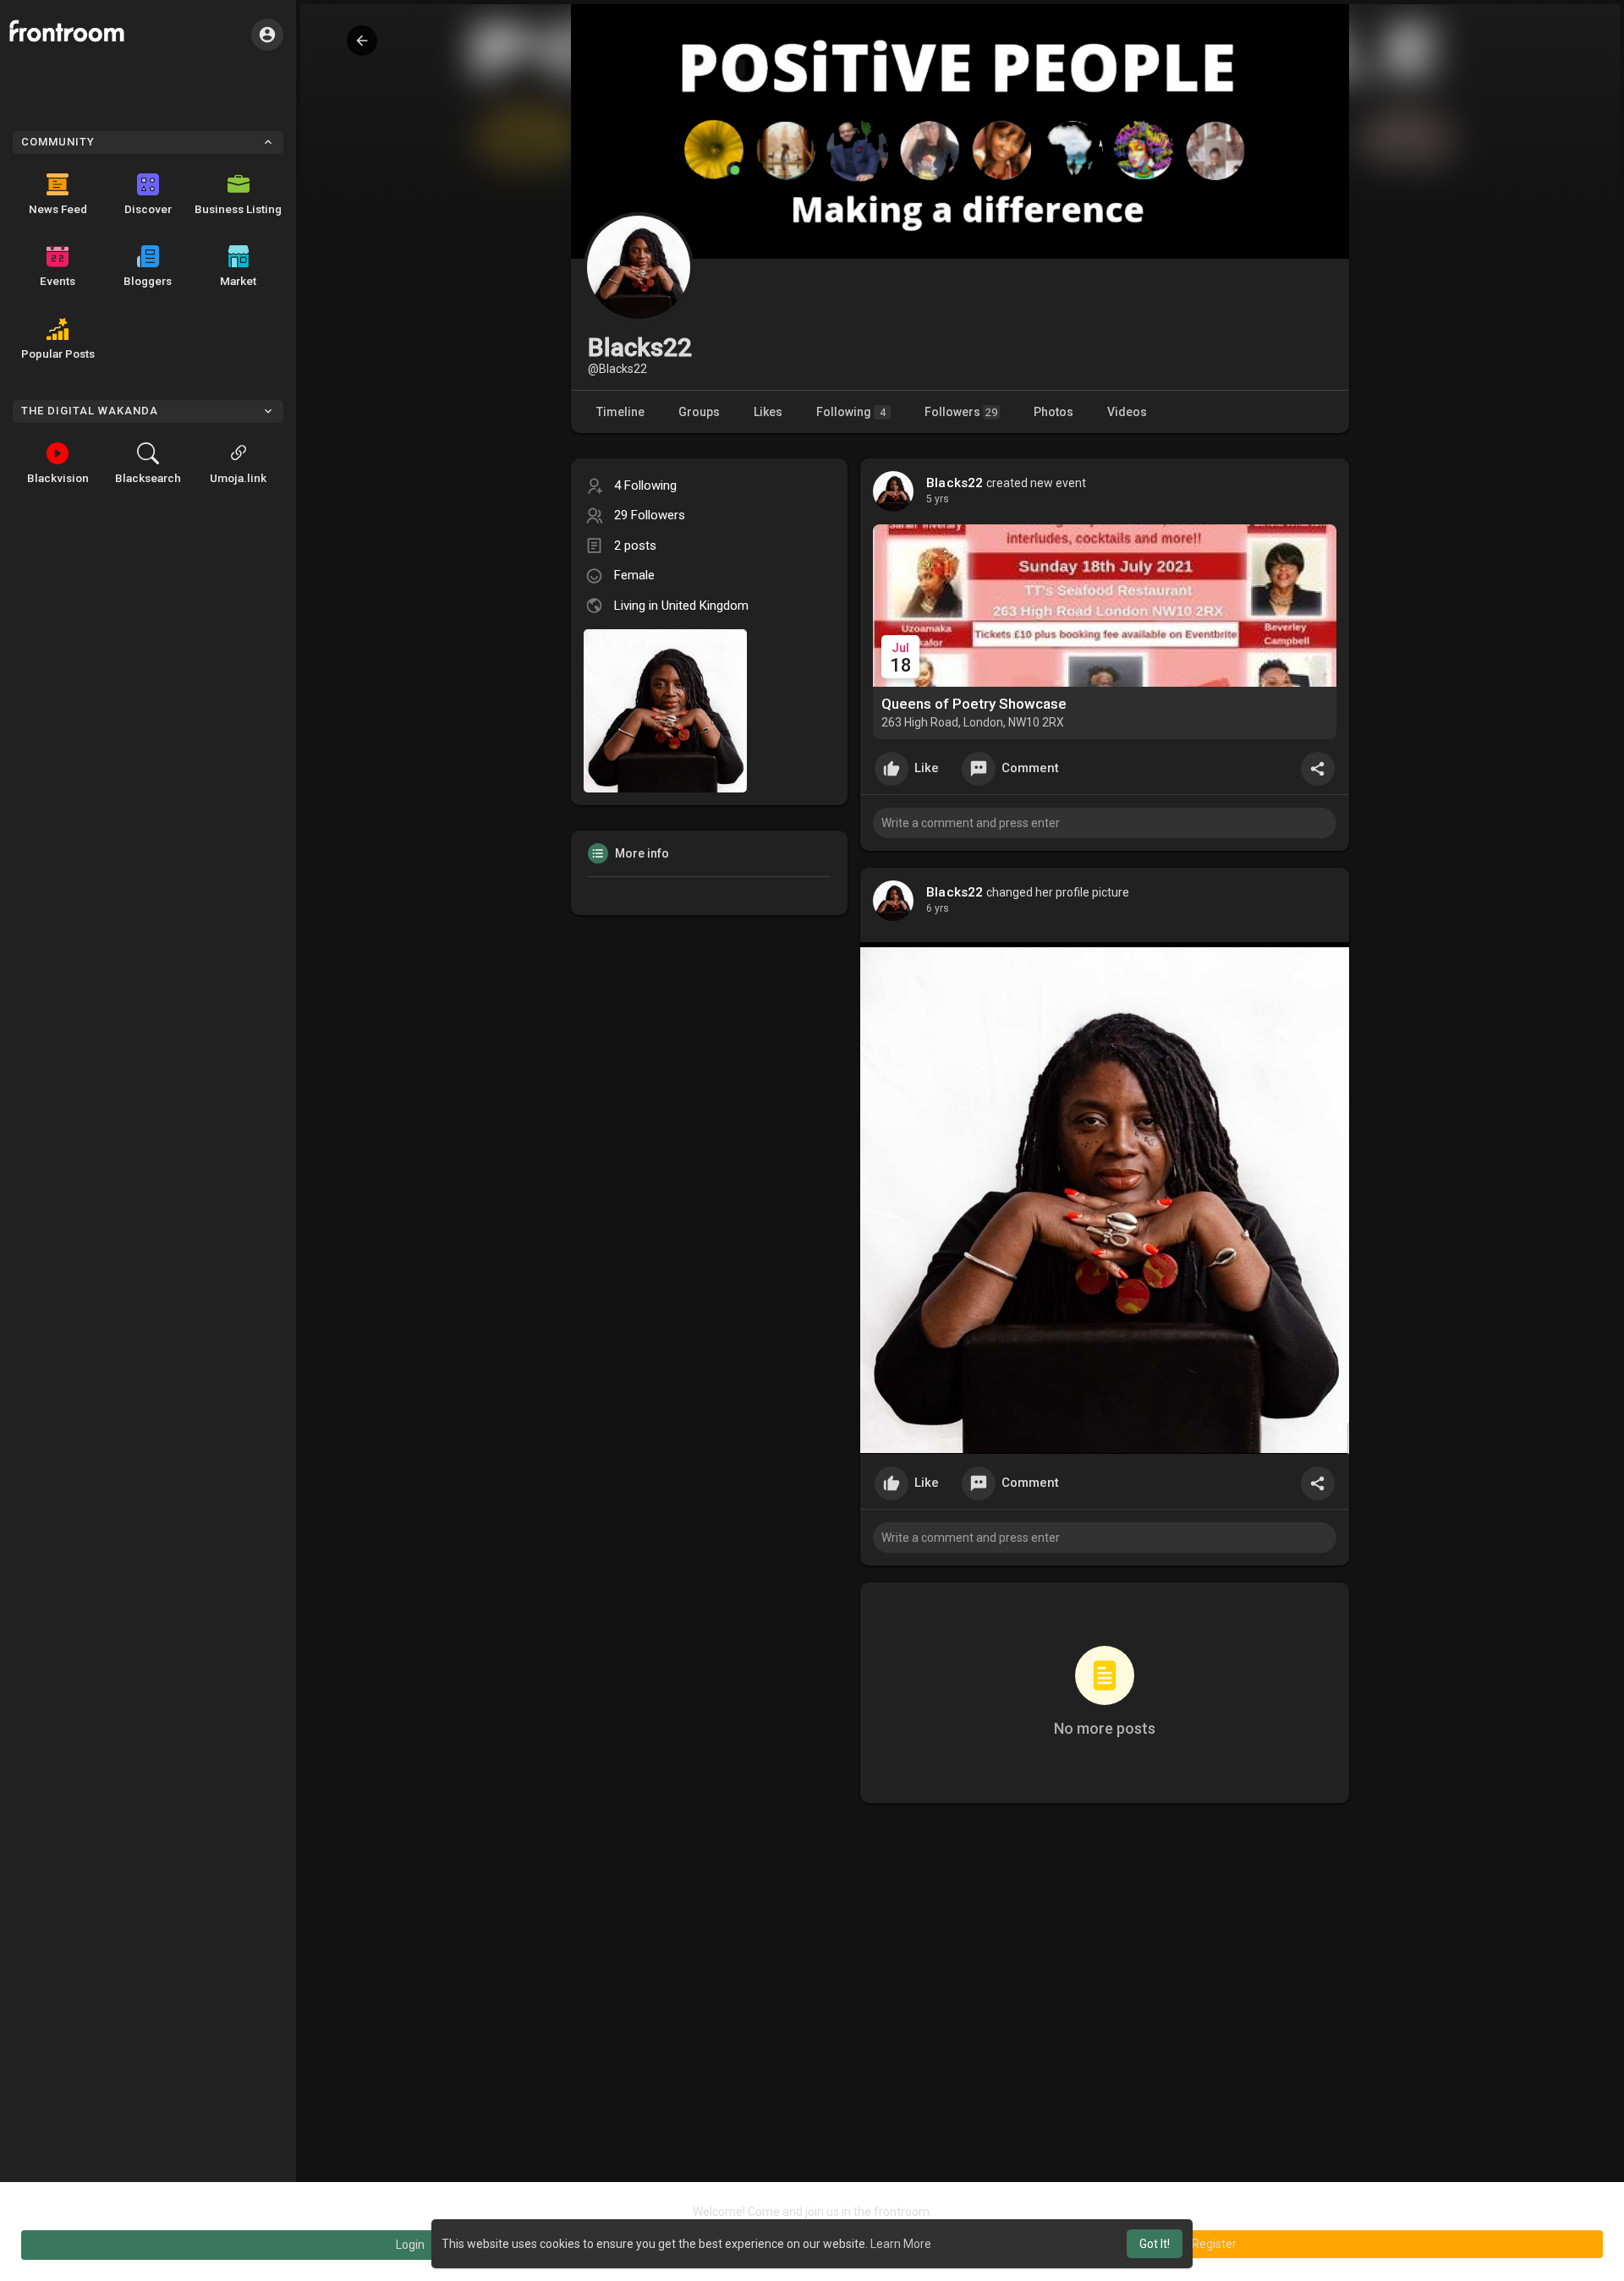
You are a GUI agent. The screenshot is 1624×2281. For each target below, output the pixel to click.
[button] (267, 35)
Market (238, 281)
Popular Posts (58, 354)
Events (58, 281)
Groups (699, 412)
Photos (1053, 412)
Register (1214, 2244)
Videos (1127, 412)
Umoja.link (238, 478)
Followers (961, 412)
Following (851, 412)
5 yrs (938, 499)
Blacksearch (148, 478)
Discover (148, 209)
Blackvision (58, 478)
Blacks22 (955, 483)
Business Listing (238, 209)
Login (410, 2245)
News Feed (58, 209)
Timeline (620, 412)
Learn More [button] (901, 2244)
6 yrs (938, 908)
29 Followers (650, 515)
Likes (768, 412)
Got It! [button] (1155, 2244)
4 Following (645, 485)
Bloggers (148, 281)
